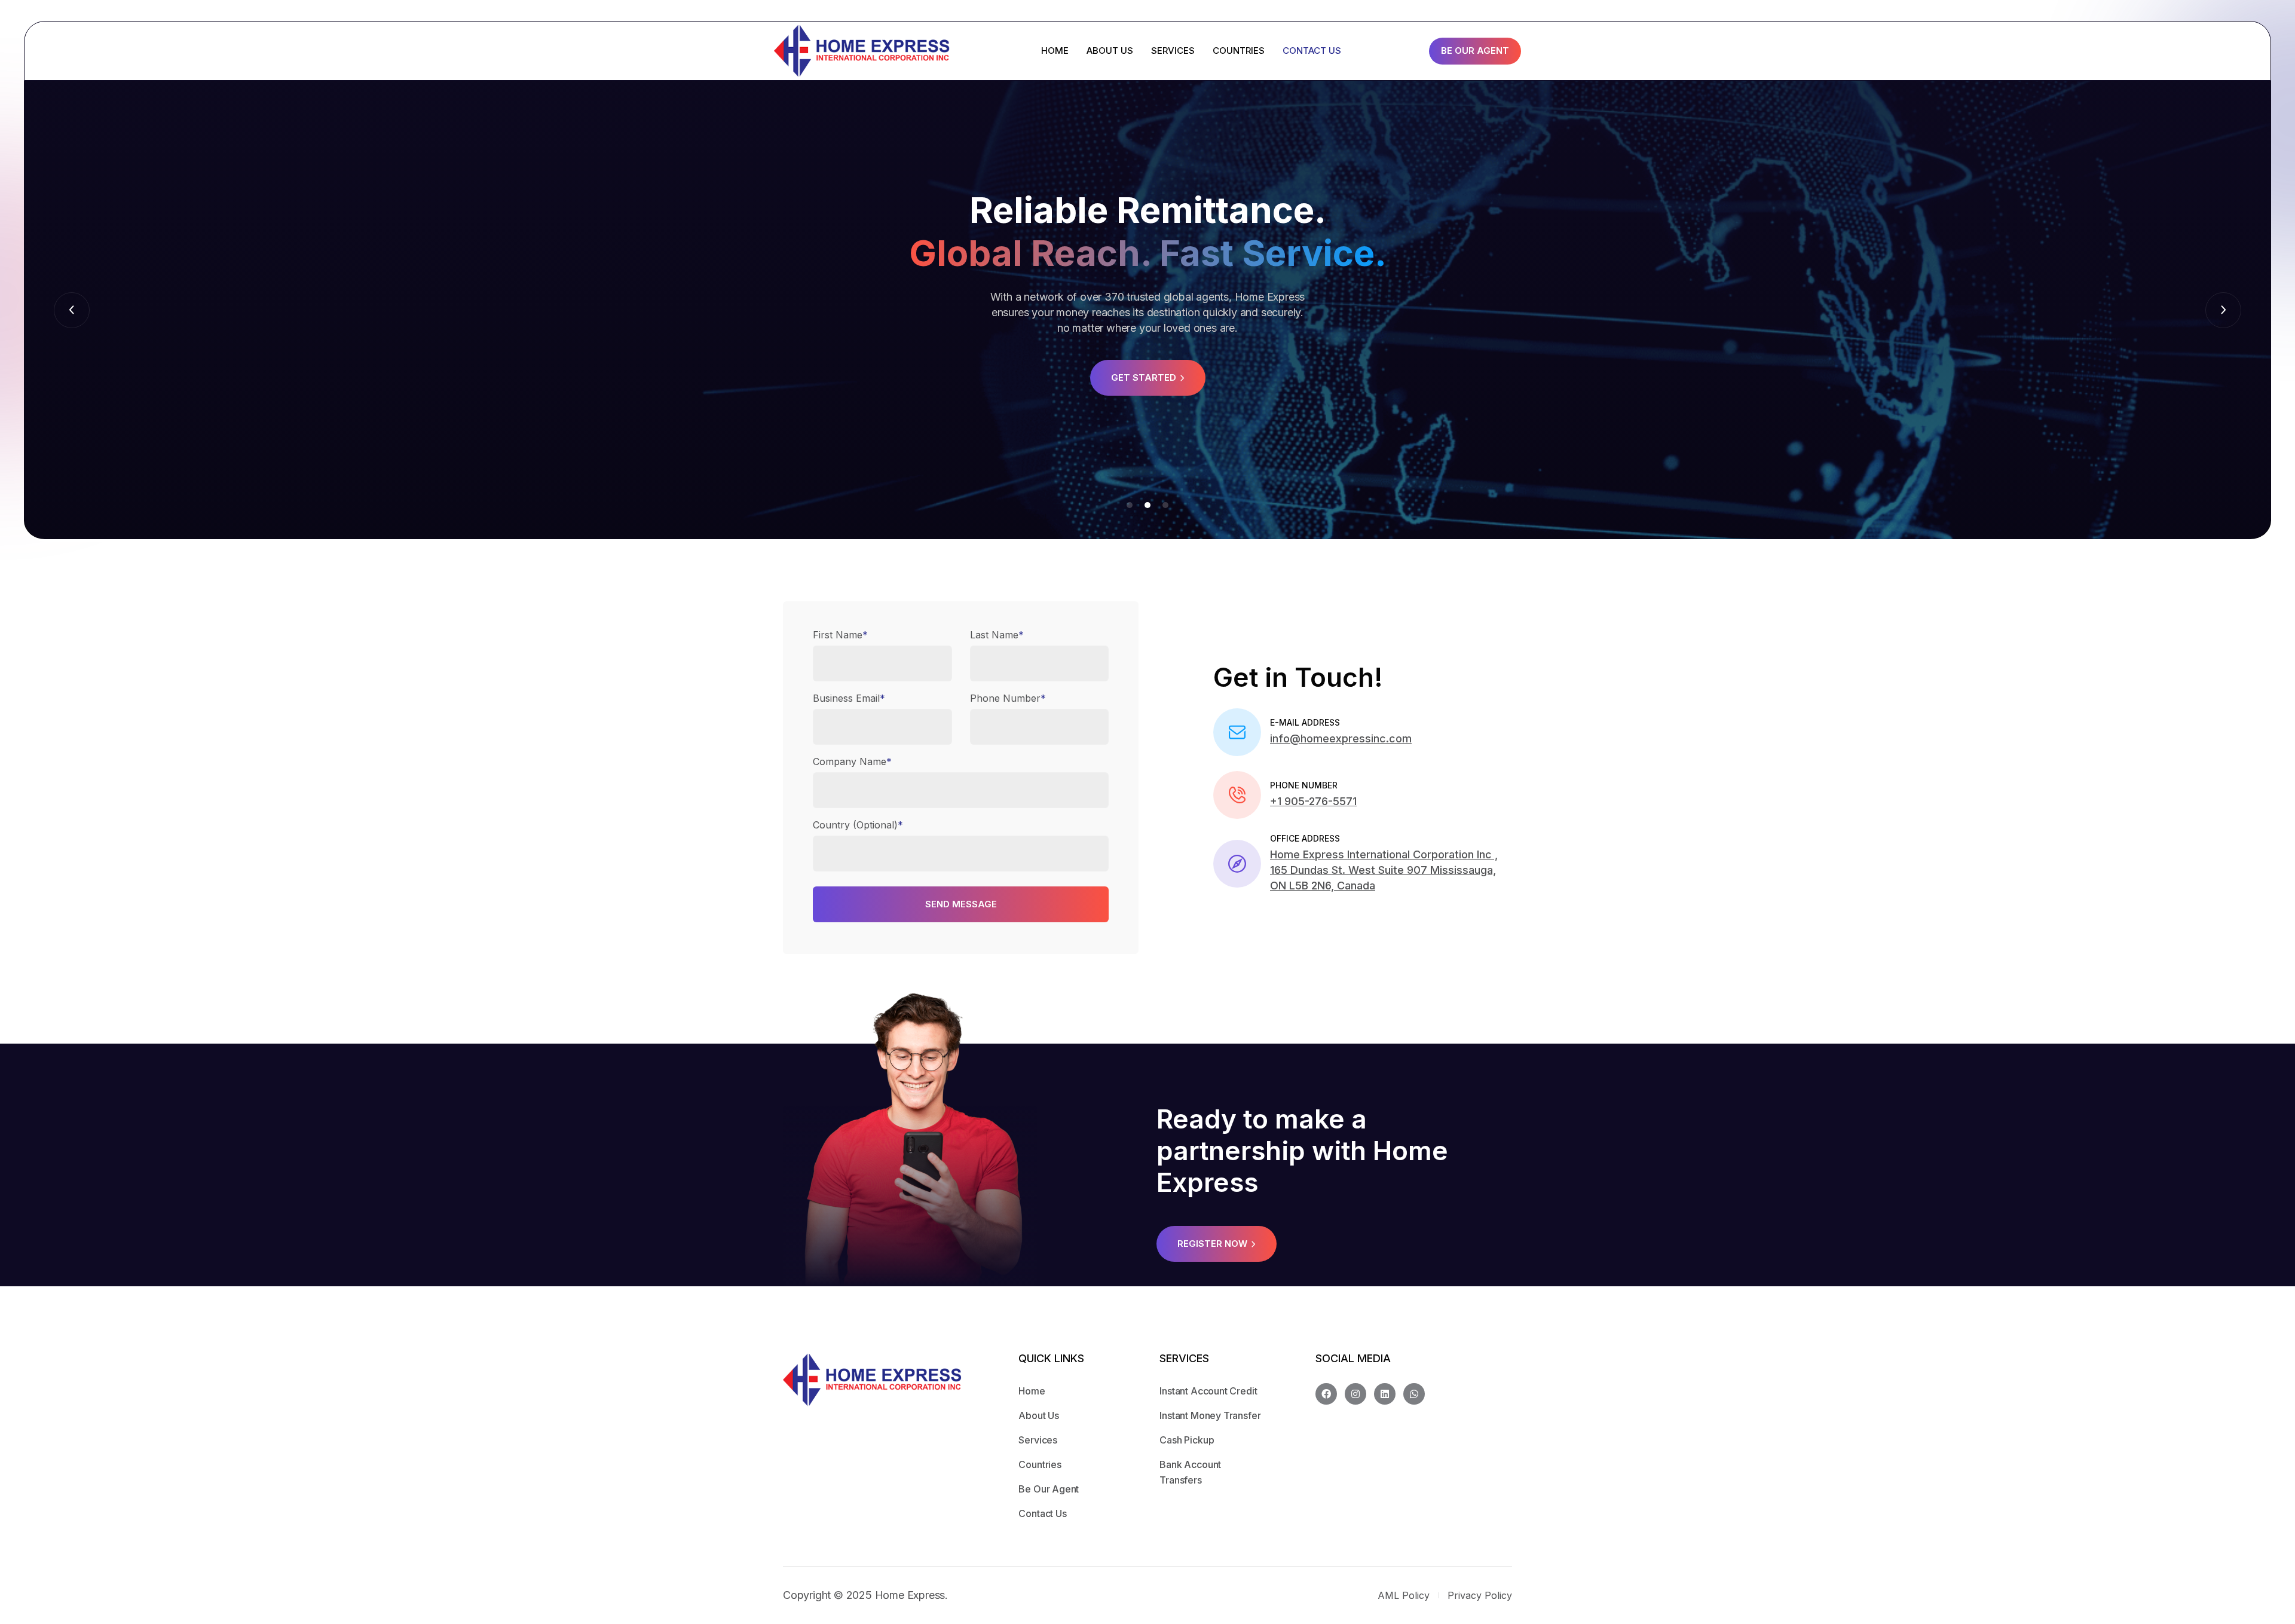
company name (852, 761)
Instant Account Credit (1208, 1391)
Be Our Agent (1475, 51)
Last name (997, 635)
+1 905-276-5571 (1313, 801)
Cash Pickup (1187, 1440)
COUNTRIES (1239, 51)
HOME (1055, 51)
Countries (1040, 1464)
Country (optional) (858, 825)
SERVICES (1173, 51)
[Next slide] (72, 310)
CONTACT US (1312, 51)
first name (840, 635)
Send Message (961, 904)
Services (1038, 1440)
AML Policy (1404, 1595)
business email (849, 698)
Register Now (1212, 1244)
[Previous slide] (2223, 310)
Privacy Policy (1480, 1595)
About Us (1039, 1415)
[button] (1130, 505)
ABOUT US (1110, 51)
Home (1032, 1391)
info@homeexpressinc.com (1341, 738)
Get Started (1144, 377)
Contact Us (1042, 1513)
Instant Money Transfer (1210, 1415)
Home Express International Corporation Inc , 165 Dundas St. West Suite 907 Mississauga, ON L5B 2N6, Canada (1384, 870)
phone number (1008, 698)
